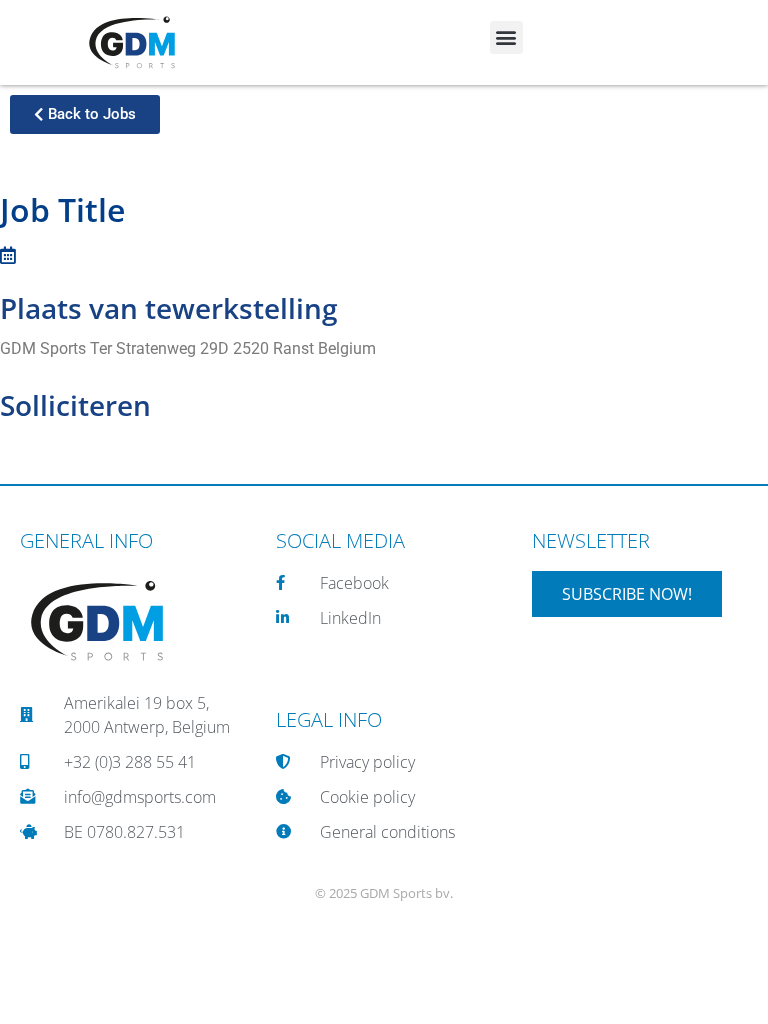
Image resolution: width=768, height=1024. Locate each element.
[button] (506, 37)
